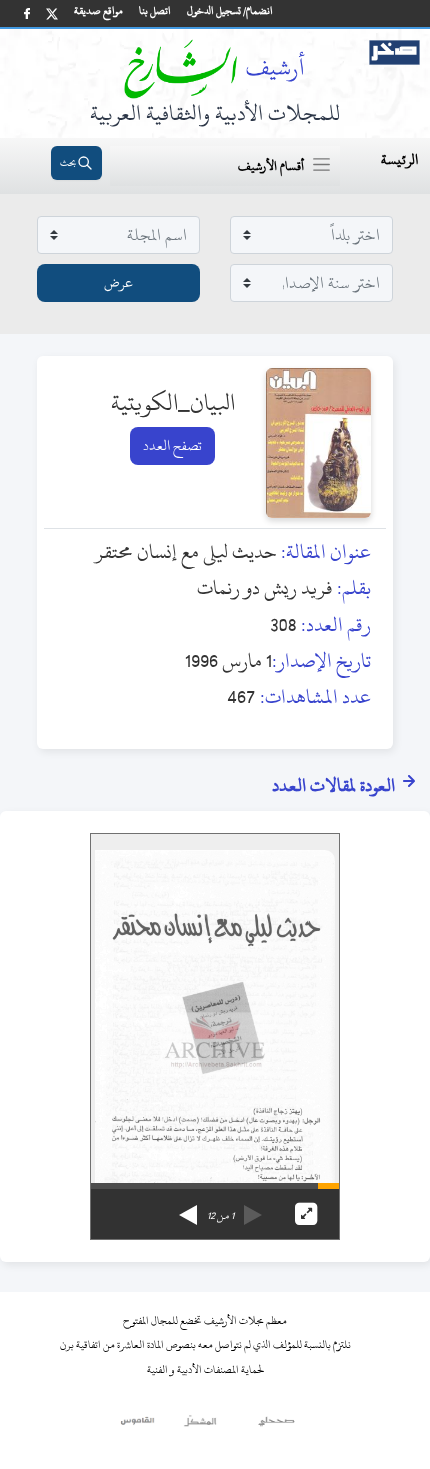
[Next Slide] (188, 1208)
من (220, 1216)
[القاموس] (138, 1426)
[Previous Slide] (253, 1208)
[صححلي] (276, 1426)
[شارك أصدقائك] (27, 13)
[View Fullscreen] (306, 1214)
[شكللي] (200, 1426)
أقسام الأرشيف (271, 166)
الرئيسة (399, 159)
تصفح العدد (172, 445)
